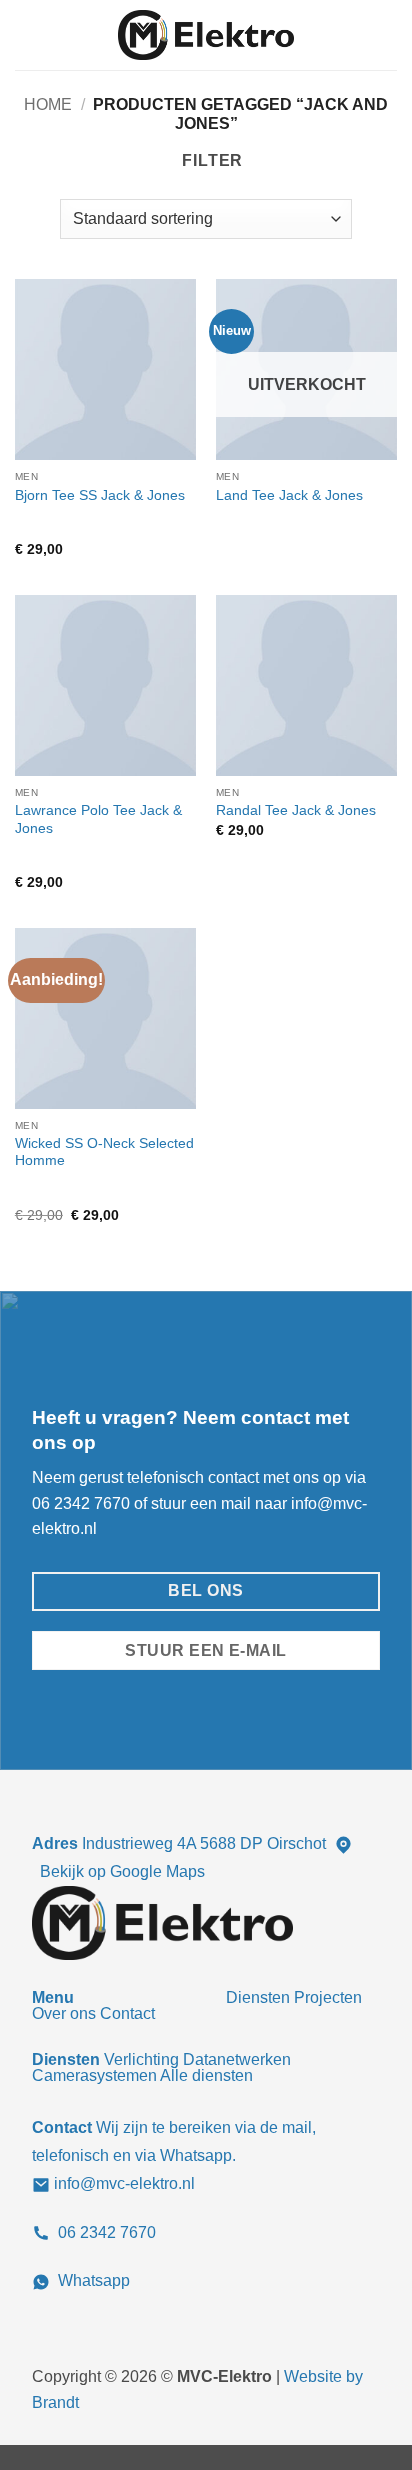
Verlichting (141, 2059)
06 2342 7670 (81, 1503)
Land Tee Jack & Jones (289, 495)
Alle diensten (206, 2075)
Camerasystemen (94, 2075)
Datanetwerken (237, 2059)
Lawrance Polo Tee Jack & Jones (98, 819)
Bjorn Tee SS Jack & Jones (100, 495)
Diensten (258, 1997)
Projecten (328, 1997)
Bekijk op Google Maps (122, 1871)
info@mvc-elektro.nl (124, 2183)
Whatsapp (94, 2280)
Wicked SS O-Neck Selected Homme (104, 1152)
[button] (27, 34)
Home (48, 104)
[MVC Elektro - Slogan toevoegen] (206, 35)
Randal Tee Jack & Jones (296, 810)
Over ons (64, 2013)
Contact (127, 2013)
